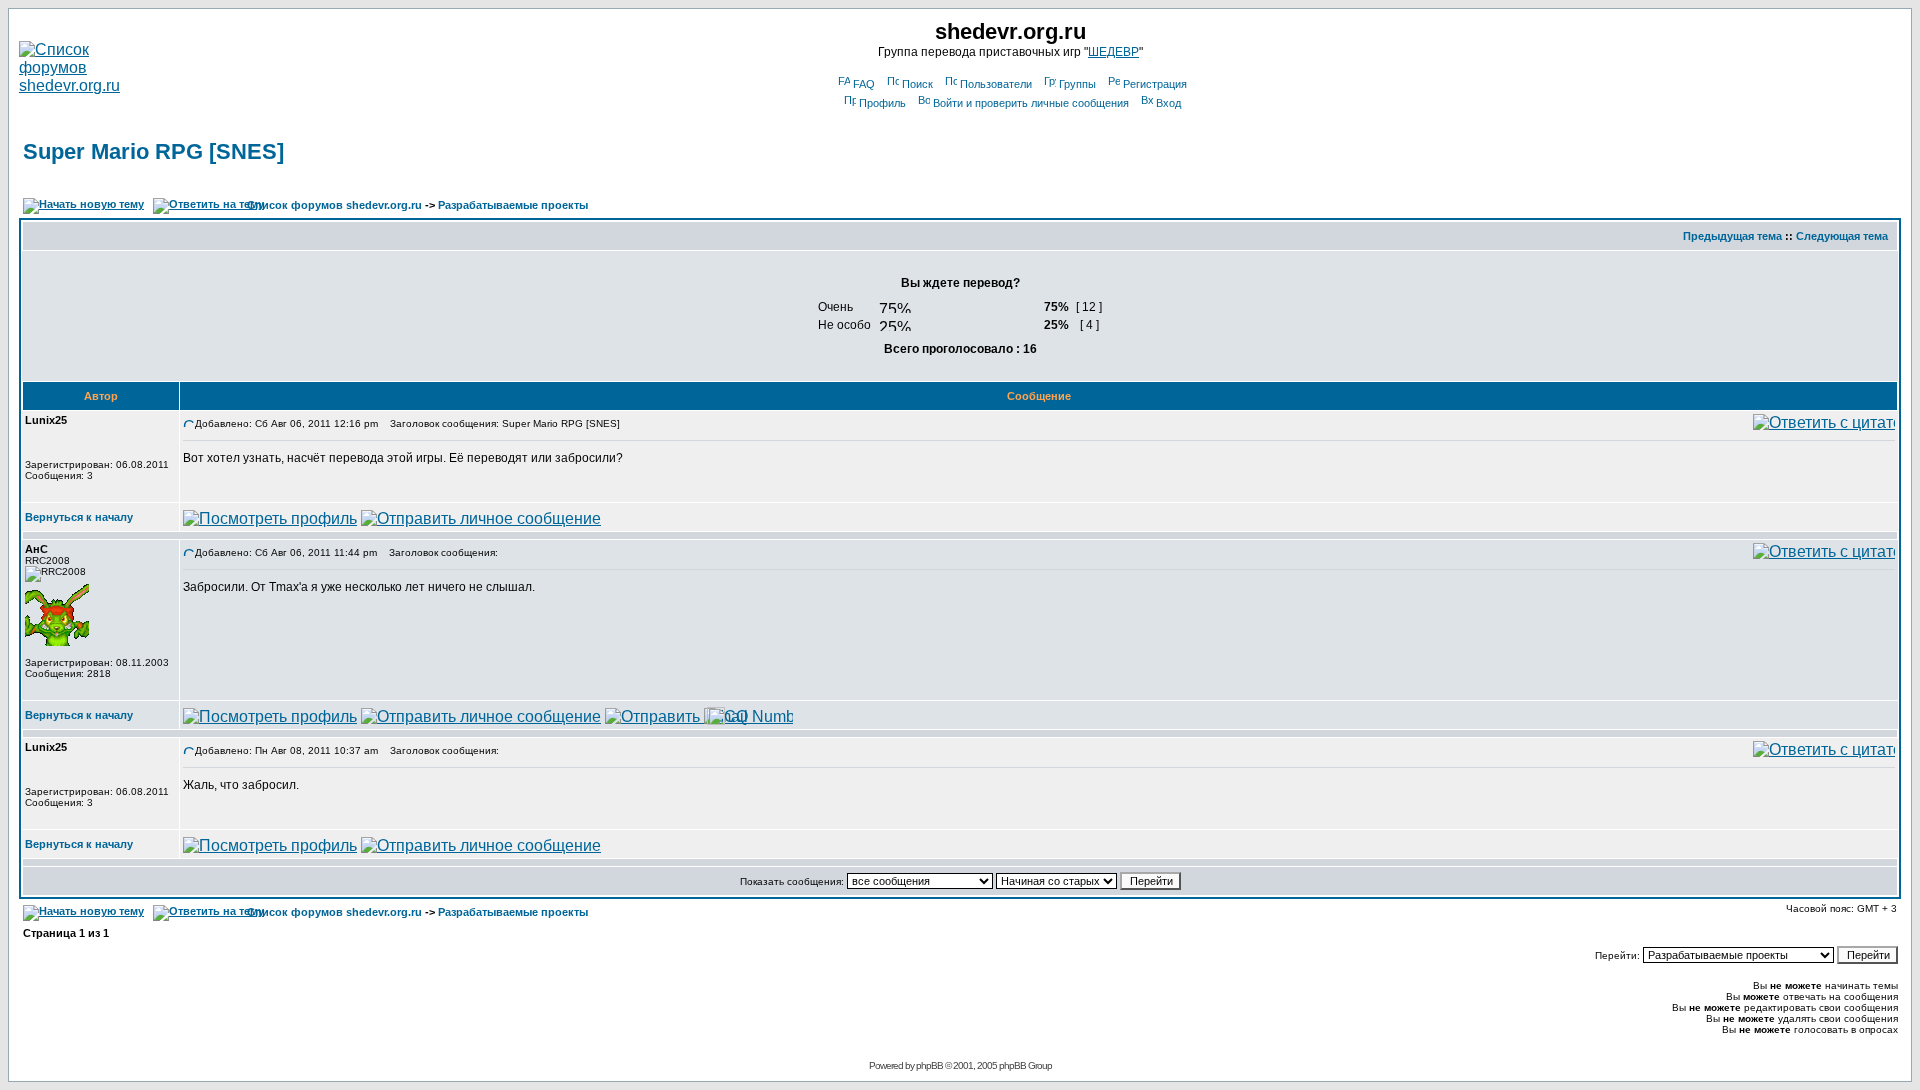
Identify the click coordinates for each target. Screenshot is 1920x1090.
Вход (1168, 103)
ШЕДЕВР (1113, 52)
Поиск (917, 84)
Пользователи (996, 84)
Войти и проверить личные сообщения (1031, 103)
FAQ (864, 84)
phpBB (929, 1065)
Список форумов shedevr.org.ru (334, 205)
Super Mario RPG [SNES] (153, 151)
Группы (1077, 84)
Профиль (882, 103)
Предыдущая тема (1732, 236)
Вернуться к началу (79, 517)
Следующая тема (1842, 236)
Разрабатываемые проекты (513, 205)
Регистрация (1155, 84)
